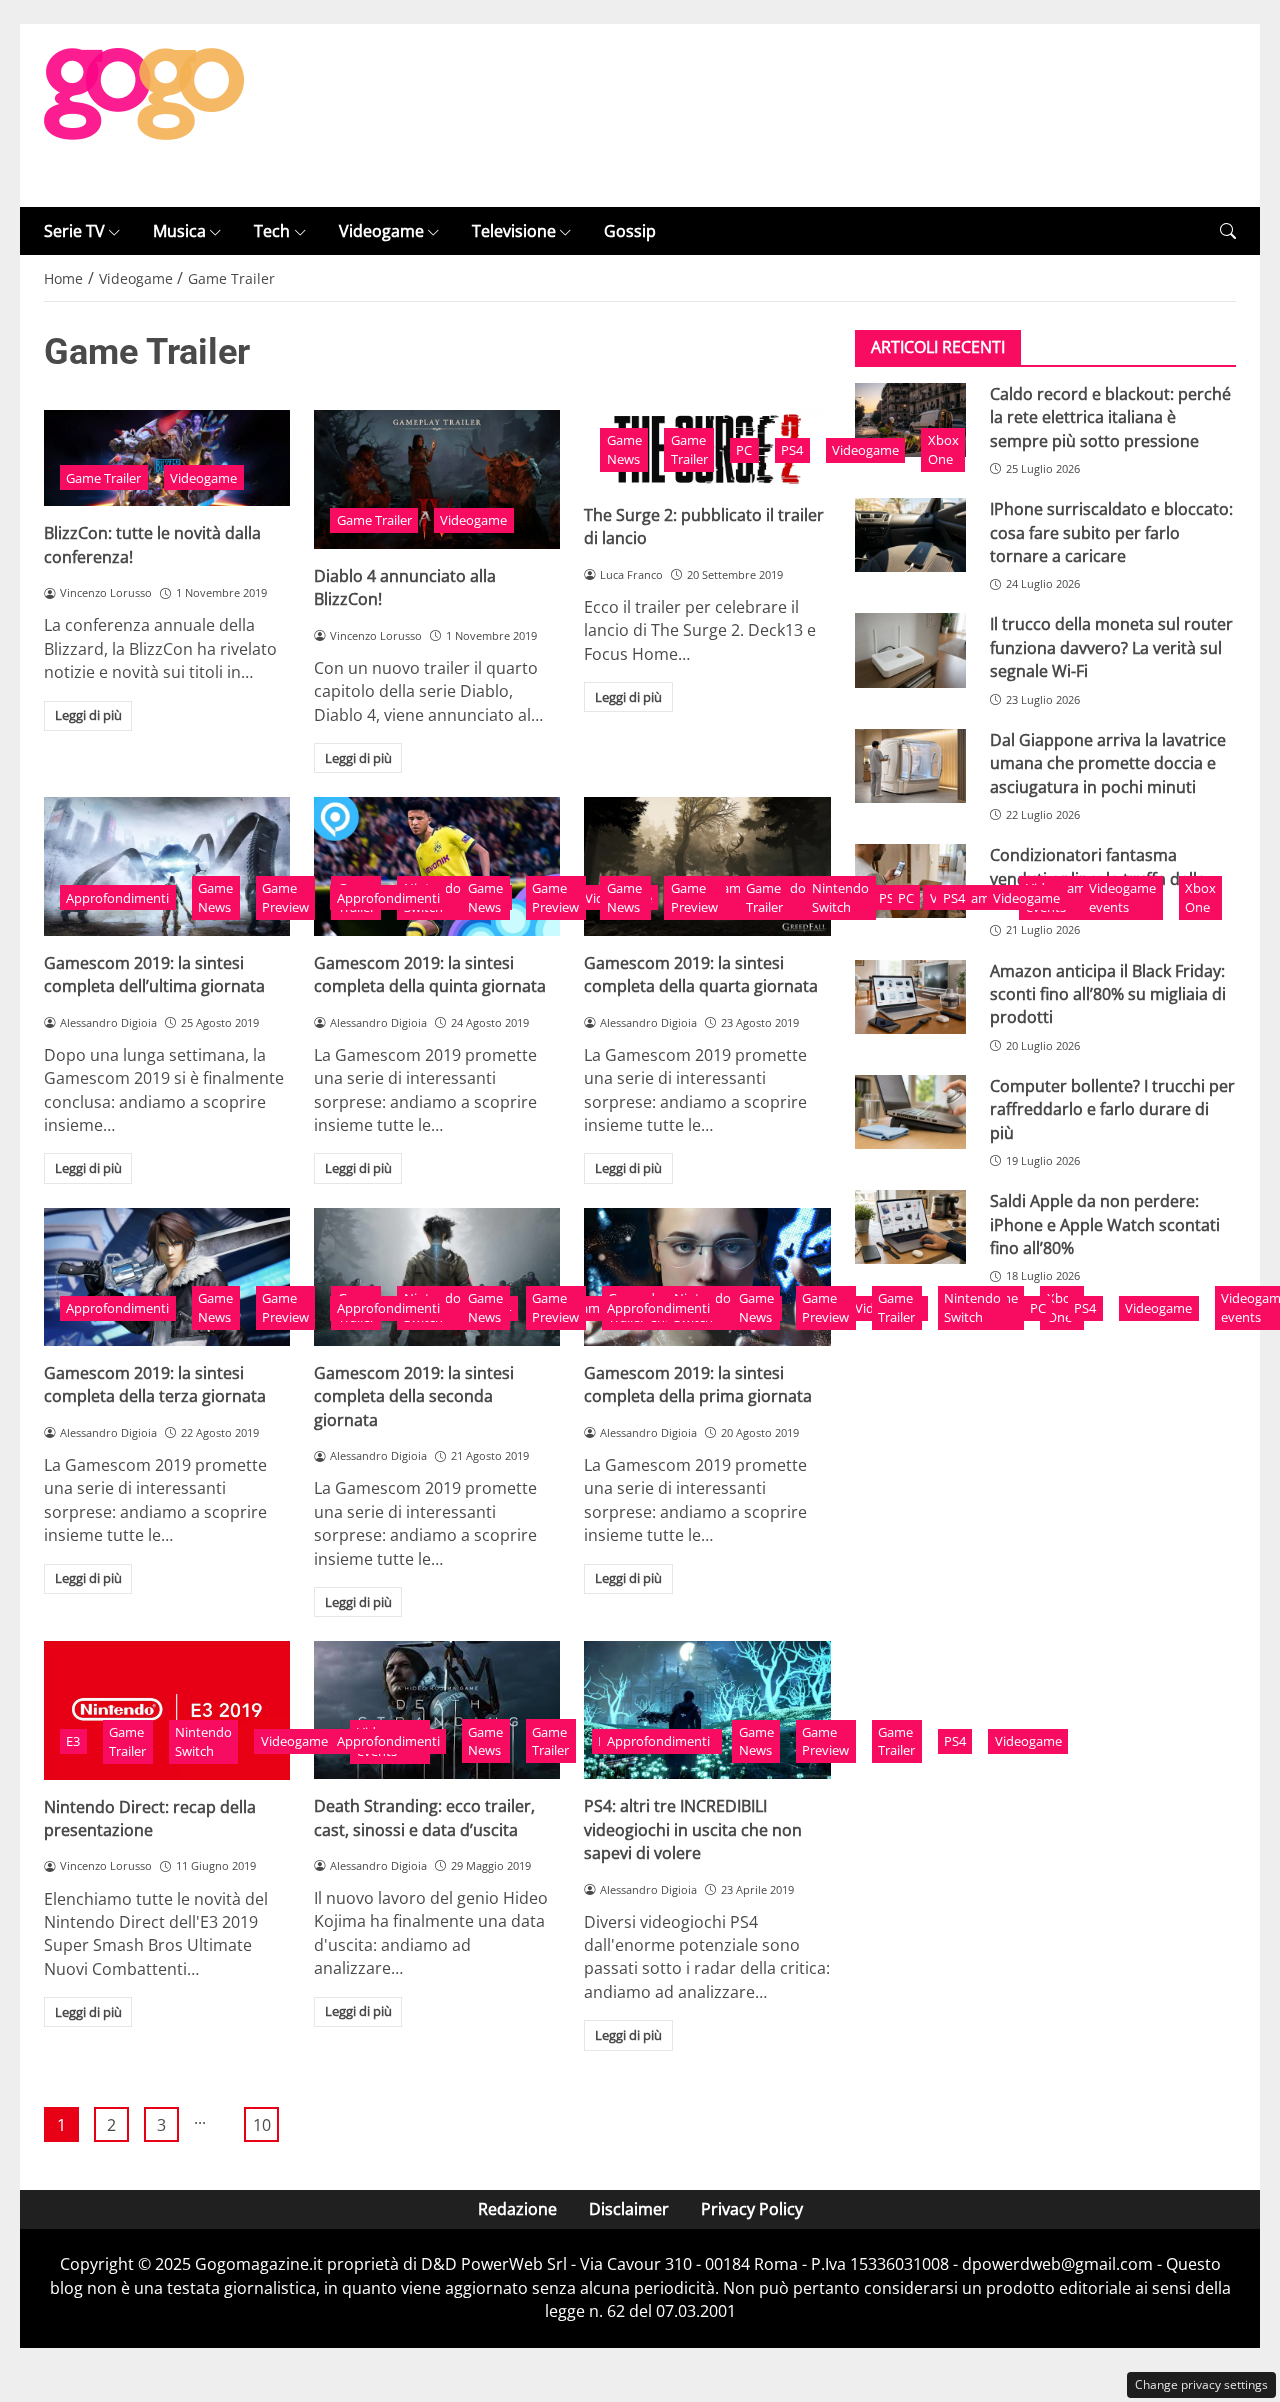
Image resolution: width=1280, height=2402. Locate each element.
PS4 (792, 450)
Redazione (517, 2209)
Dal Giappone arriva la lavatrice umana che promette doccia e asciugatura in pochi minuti (1108, 763)
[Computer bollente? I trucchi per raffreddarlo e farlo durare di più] (910, 1112)
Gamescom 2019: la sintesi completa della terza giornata (155, 1384)
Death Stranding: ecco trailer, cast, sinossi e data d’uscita (424, 1817)
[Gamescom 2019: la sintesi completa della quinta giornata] (437, 866)
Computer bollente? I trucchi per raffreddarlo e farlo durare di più (1112, 1109)
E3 (73, 1741)
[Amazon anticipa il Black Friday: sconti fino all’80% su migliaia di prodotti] (910, 997)
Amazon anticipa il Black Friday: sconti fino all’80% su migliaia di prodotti (1108, 994)
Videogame (381, 231)
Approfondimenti (117, 898)
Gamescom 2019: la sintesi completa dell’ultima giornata (154, 974)
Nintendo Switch (840, 897)
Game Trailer (103, 478)
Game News (624, 449)
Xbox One (943, 449)
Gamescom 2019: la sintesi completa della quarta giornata (701, 974)
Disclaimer (629, 2209)
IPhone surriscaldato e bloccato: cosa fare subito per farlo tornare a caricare (1111, 533)
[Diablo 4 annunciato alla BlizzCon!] (437, 479)
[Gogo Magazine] (144, 114)
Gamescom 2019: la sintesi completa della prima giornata (698, 1384)
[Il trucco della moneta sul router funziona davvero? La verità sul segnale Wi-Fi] (910, 651)
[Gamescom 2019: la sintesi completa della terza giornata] (167, 1277)
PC (744, 450)
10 (262, 2125)
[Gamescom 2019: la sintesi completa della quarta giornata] (707, 866)
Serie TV (74, 231)
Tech (272, 231)
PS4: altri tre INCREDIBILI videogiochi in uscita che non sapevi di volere (693, 1829)
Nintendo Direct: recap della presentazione (150, 1818)
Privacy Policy (752, 2209)
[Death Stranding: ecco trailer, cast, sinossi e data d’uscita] (437, 1710)
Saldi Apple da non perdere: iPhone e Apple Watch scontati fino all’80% (1105, 1225)
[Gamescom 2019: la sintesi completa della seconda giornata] (437, 1277)
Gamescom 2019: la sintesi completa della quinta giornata (430, 974)
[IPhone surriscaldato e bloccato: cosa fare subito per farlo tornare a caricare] (910, 536)
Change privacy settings (1201, 2384)
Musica (179, 231)
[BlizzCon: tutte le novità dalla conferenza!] (167, 458)
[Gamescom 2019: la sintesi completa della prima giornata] (707, 1277)
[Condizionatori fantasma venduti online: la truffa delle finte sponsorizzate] (910, 882)
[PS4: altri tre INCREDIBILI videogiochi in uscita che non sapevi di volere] (707, 1710)
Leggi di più (88, 715)
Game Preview (285, 897)
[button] (1228, 231)
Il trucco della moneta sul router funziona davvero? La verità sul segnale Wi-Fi (1111, 648)
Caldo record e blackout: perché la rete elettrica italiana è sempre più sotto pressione (1110, 417)
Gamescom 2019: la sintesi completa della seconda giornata (414, 1396)
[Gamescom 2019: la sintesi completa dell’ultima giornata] (167, 866)
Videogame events (1122, 897)
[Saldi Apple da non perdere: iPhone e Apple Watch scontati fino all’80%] (910, 1228)
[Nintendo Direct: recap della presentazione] (167, 1710)
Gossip (630, 231)
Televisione (514, 231)
